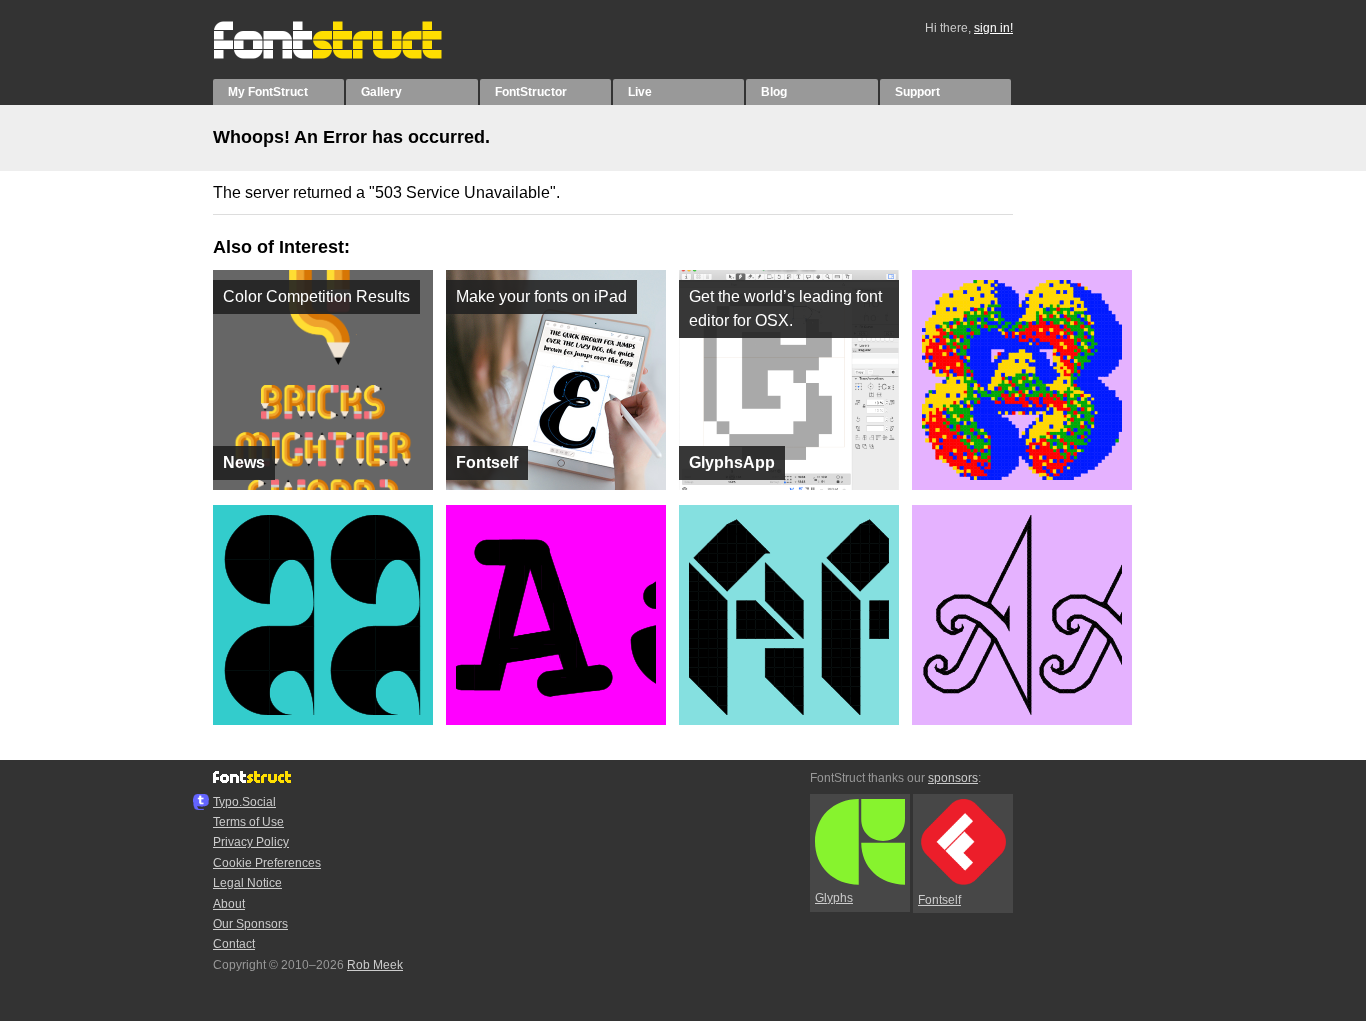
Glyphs (834, 898)
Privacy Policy (251, 842)
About (229, 904)
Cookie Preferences (267, 863)
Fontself (939, 900)
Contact (234, 944)
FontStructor (531, 92)
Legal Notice (247, 883)
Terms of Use (248, 822)
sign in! (993, 28)
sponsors (953, 778)
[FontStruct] (348, 55)
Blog (774, 92)
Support (917, 92)
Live (640, 92)
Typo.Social (244, 802)
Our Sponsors (250, 924)
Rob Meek (375, 965)
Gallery (381, 92)
